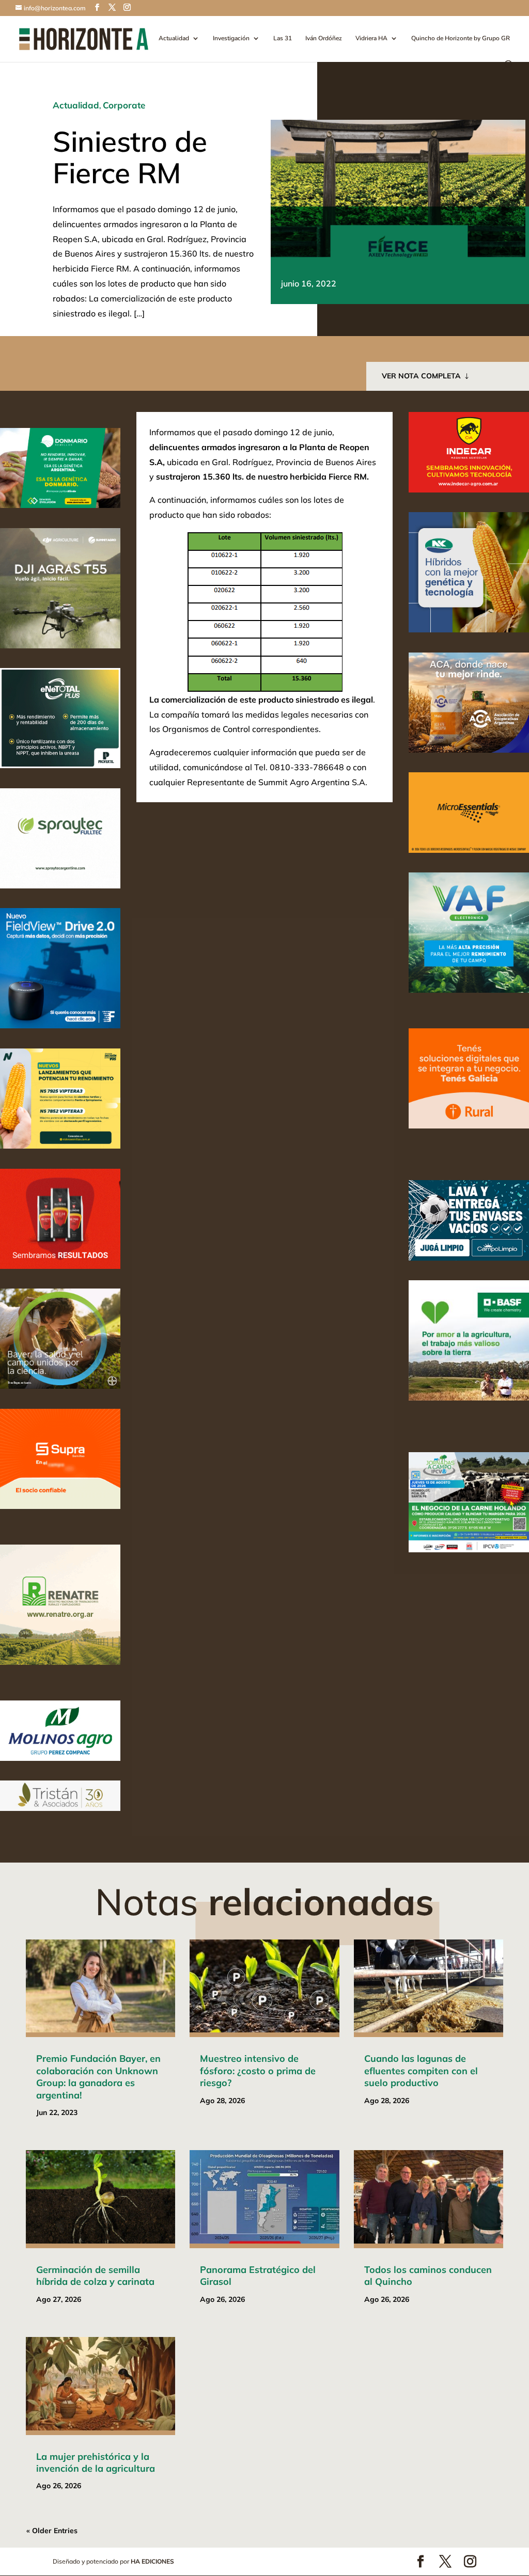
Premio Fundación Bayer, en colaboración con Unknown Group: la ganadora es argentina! (98, 2077)
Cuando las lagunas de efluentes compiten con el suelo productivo (421, 2071)
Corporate (124, 105)
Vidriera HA (371, 38)
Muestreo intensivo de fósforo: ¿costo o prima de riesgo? (258, 2071)
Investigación (231, 38)
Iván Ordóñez (324, 38)
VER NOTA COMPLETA (421, 376)
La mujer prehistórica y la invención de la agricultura (96, 2462)
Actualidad (174, 38)
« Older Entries (52, 2531)
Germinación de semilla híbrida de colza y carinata (95, 2276)
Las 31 (283, 38)
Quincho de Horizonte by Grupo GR (461, 38)
